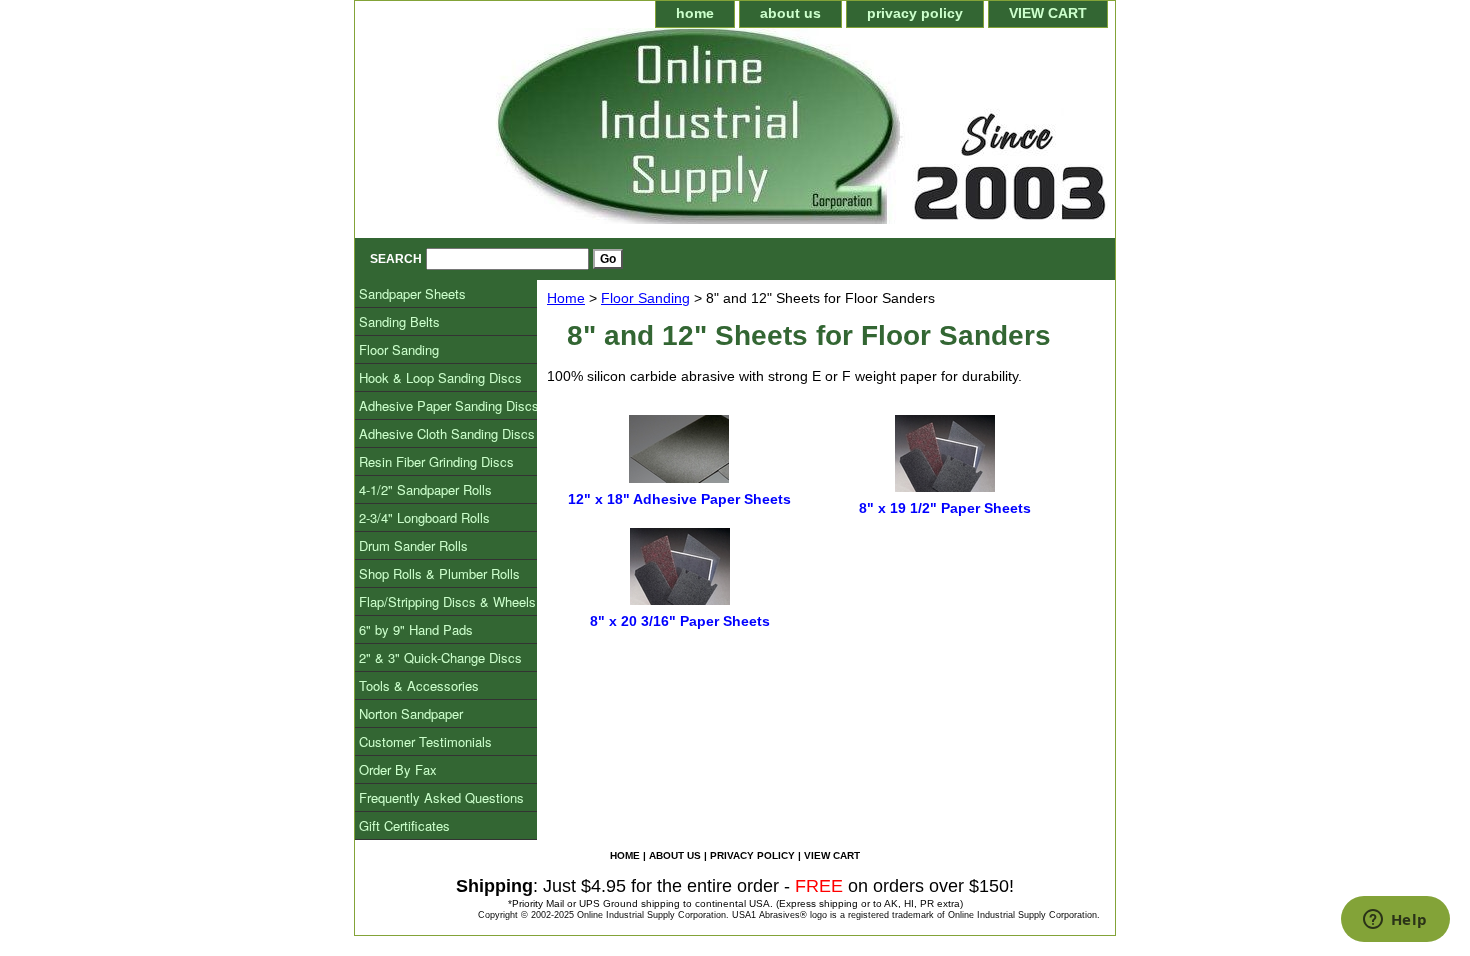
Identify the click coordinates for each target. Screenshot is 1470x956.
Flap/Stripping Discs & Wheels (447, 601)
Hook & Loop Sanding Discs (440, 377)
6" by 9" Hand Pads (416, 629)
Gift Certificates (404, 825)
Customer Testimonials (425, 741)
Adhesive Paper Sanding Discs (449, 405)
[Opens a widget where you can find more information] (1395, 921)
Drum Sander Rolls (413, 545)
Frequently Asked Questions (441, 797)
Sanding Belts (399, 321)
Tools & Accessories (419, 685)
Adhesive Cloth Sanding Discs (447, 433)
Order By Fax (398, 769)
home (695, 13)
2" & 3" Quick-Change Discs (440, 657)
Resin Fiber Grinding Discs (436, 461)
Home (566, 298)
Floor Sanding (645, 298)
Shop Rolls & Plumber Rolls (439, 573)
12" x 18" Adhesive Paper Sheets (679, 499)
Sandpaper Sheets (412, 293)
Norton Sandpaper (411, 713)
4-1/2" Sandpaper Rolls (425, 489)
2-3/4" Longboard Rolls (424, 517)
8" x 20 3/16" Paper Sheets (680, 621)
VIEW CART (1048, 13)
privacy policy (915, 13)
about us (790, 13)
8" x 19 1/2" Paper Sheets (945, 508)
